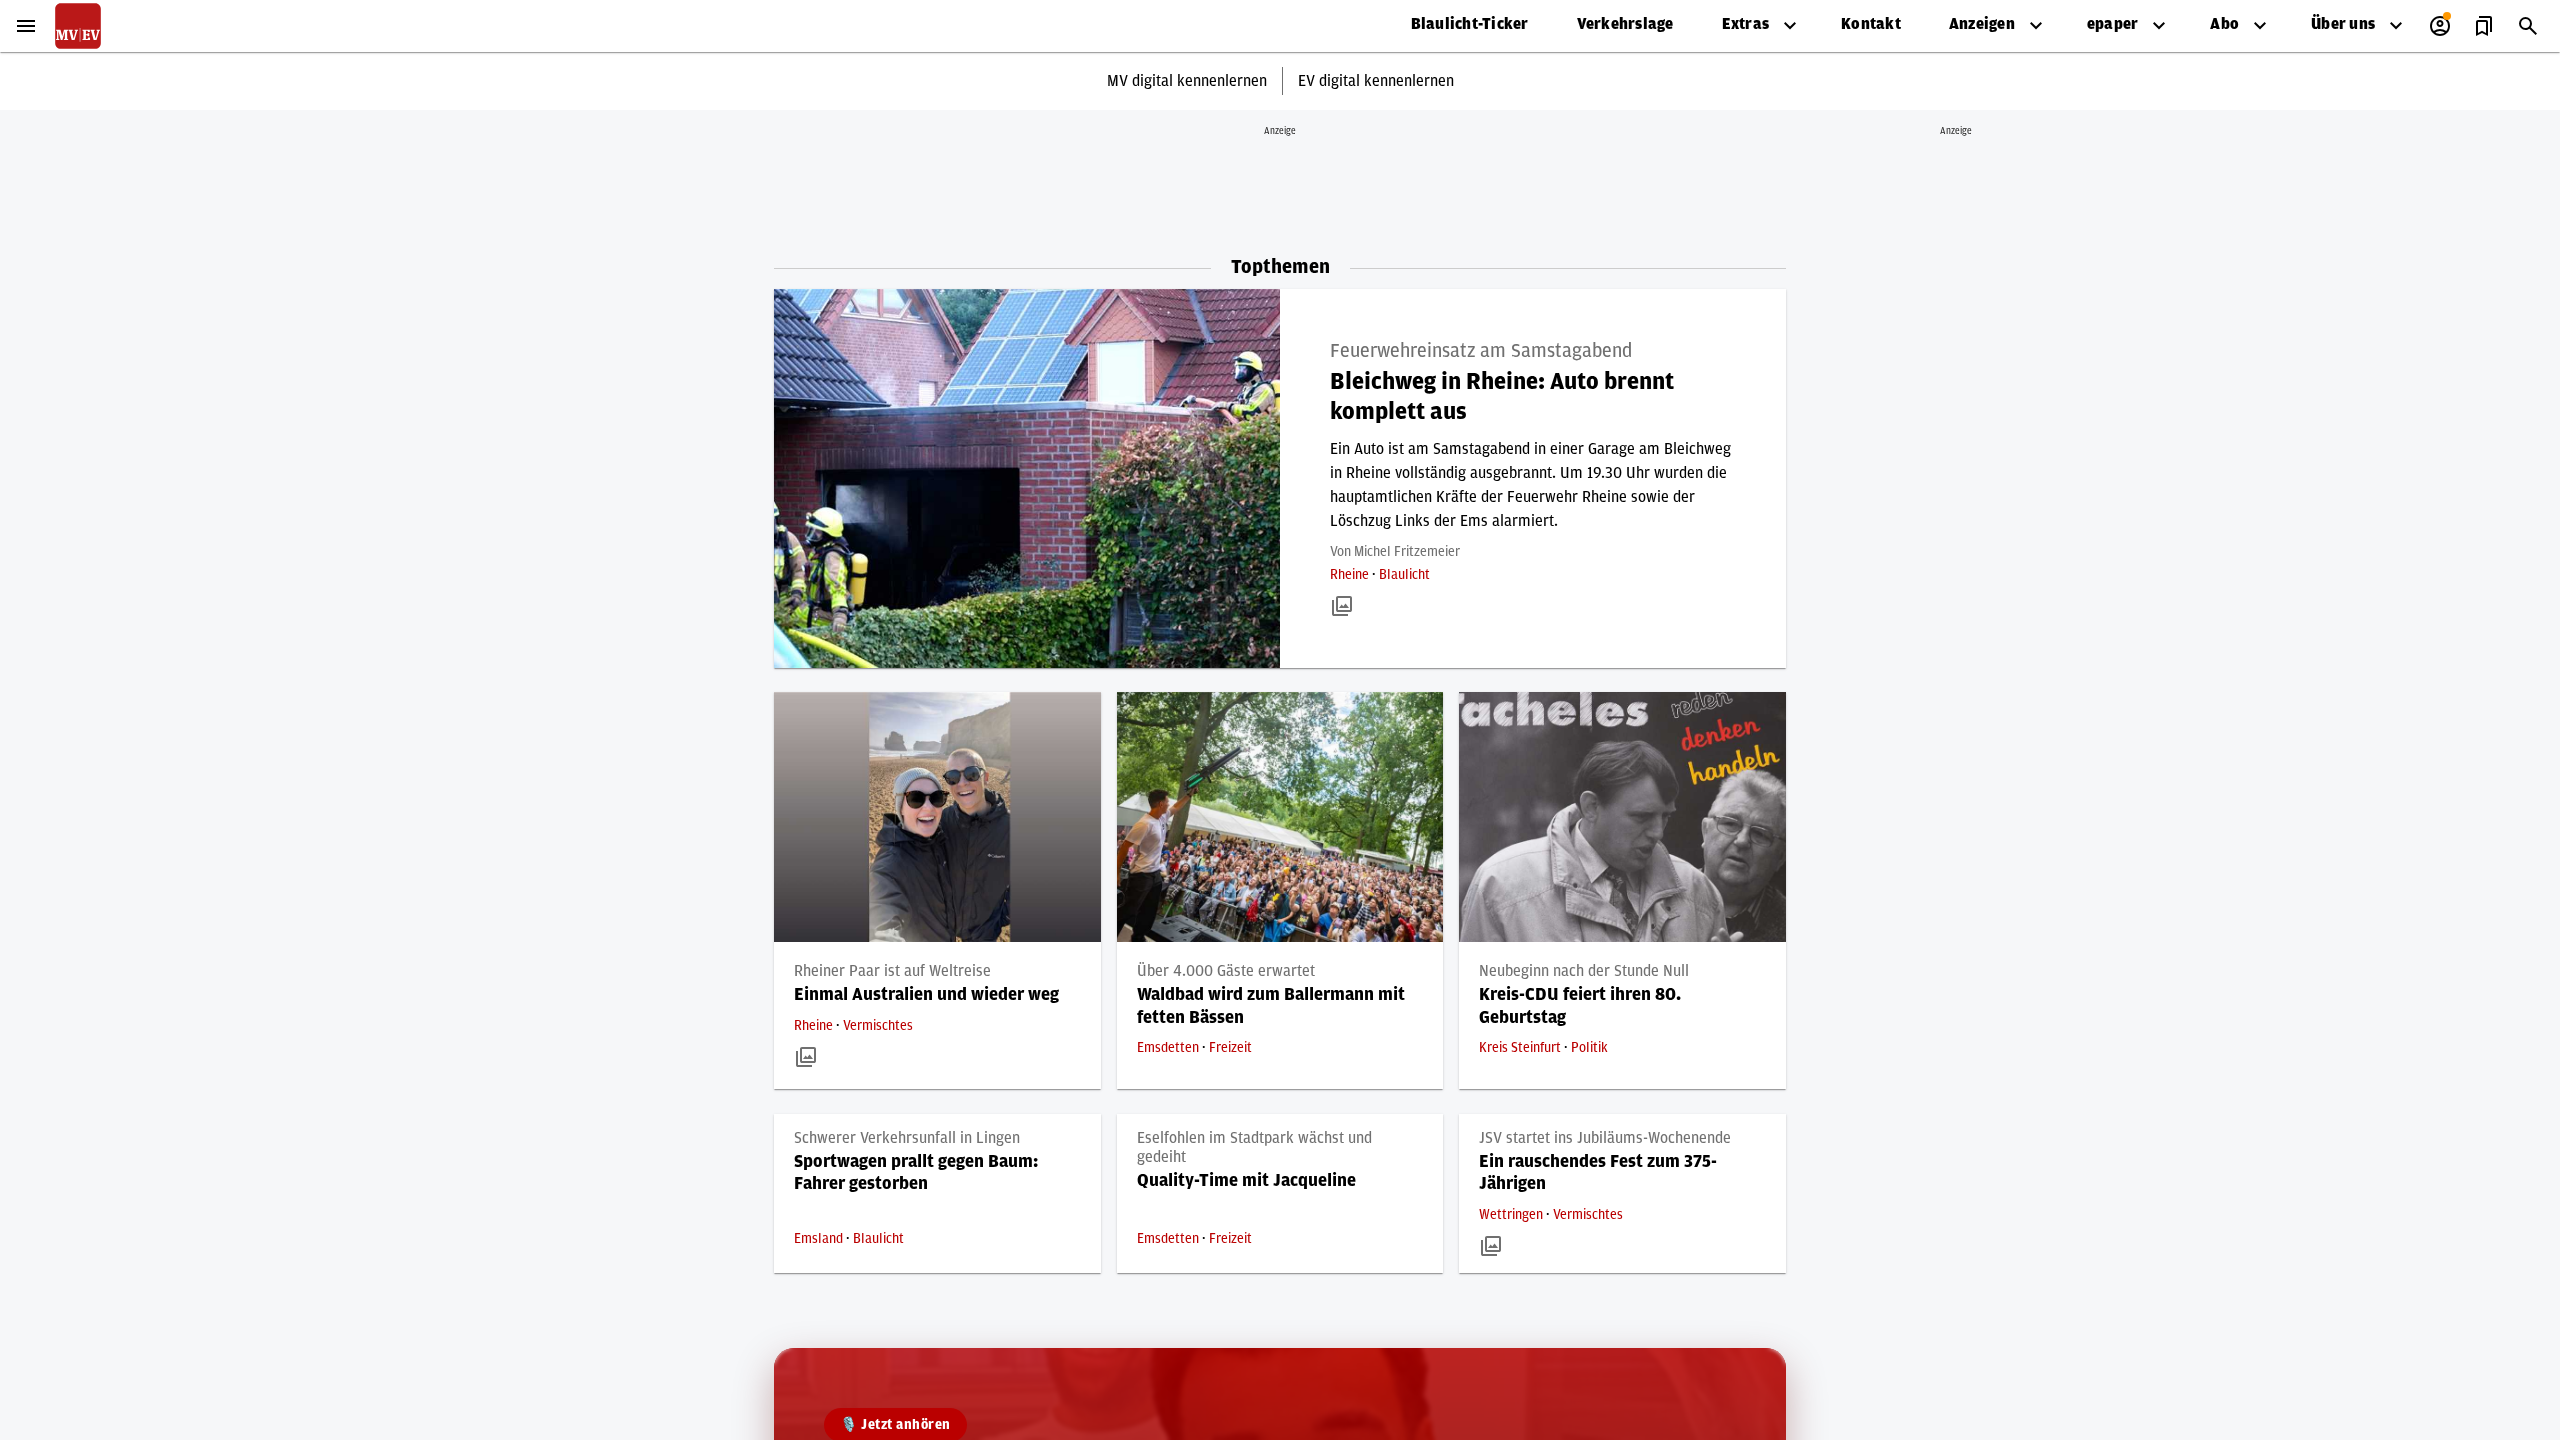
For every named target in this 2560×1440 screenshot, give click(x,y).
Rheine (1351, 575)
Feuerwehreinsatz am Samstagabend (1481, 351)
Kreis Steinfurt (1521, 1048)
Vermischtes (878, 1026)
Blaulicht (1404, 575)
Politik (1589, 1048)
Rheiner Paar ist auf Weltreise (892, 971)
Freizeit (1230, 1048)
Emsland (820, 1239)
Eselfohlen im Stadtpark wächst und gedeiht (1254, 1147)
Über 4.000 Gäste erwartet (1226, 971)
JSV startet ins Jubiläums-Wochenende (1605, 1138)
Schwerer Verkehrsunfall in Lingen (907, 1138)
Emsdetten (1169, 1048)
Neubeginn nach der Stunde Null (1584, 971)
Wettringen (1512, 1215)
